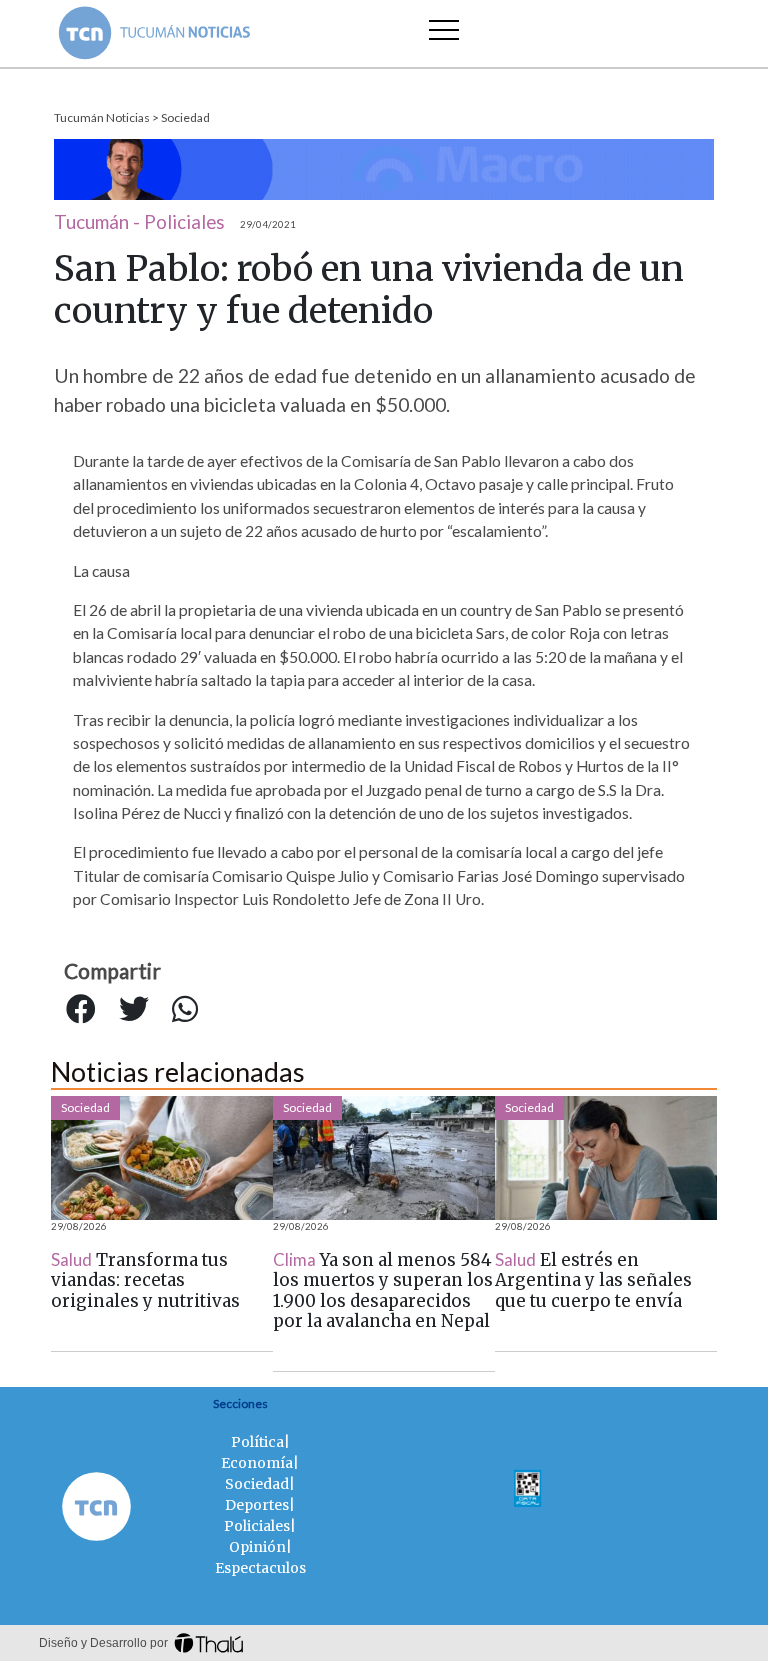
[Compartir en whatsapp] (185, 1010)
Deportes (257, 1505)
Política (257, 1442)
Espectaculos (260, 1568)
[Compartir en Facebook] (81, 1010)
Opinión (257, 1547)
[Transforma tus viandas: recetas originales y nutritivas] (162, 1158)
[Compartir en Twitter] (134, 1010)
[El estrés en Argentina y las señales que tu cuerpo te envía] (606, 1158)
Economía (257, 1463)
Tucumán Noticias (102, 117)
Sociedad (185, 117)
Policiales (257, 1526)
